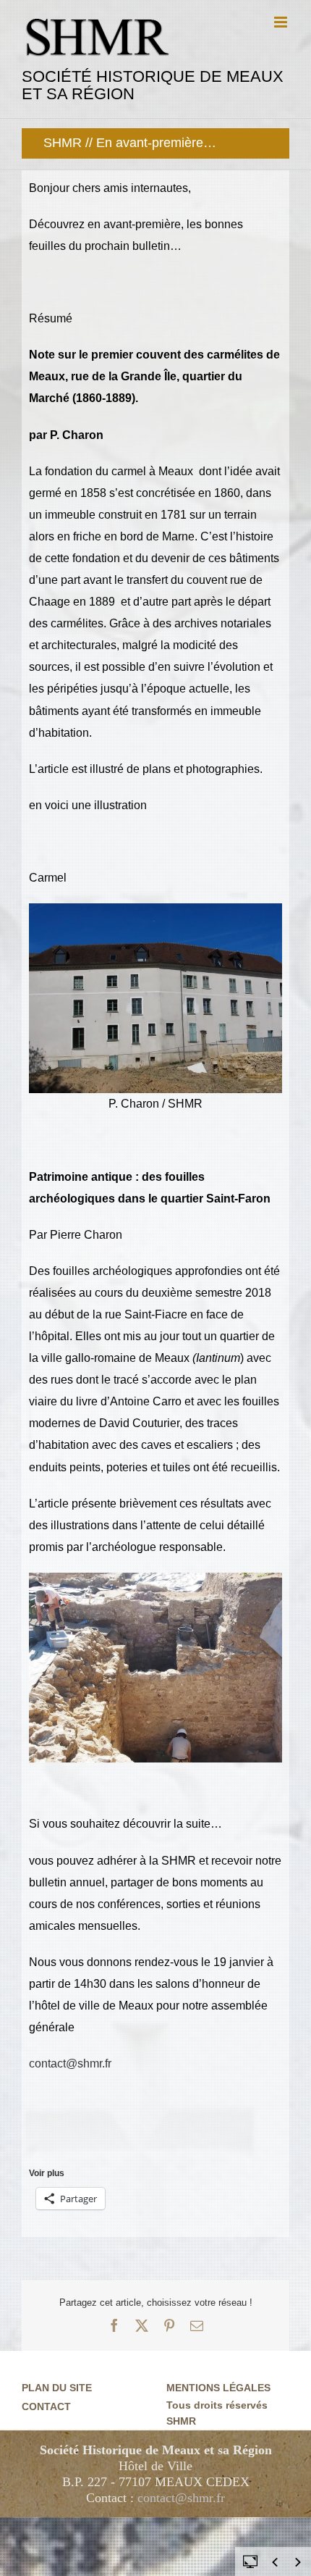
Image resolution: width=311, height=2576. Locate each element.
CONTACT (46, 2406)
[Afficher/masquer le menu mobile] (282, 22)
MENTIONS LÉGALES (218, 2388)
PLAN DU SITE (57, 2388)
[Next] (298, 2562)
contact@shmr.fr (70, 2063)
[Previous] (275, 2562)
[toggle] (250, 2561)
